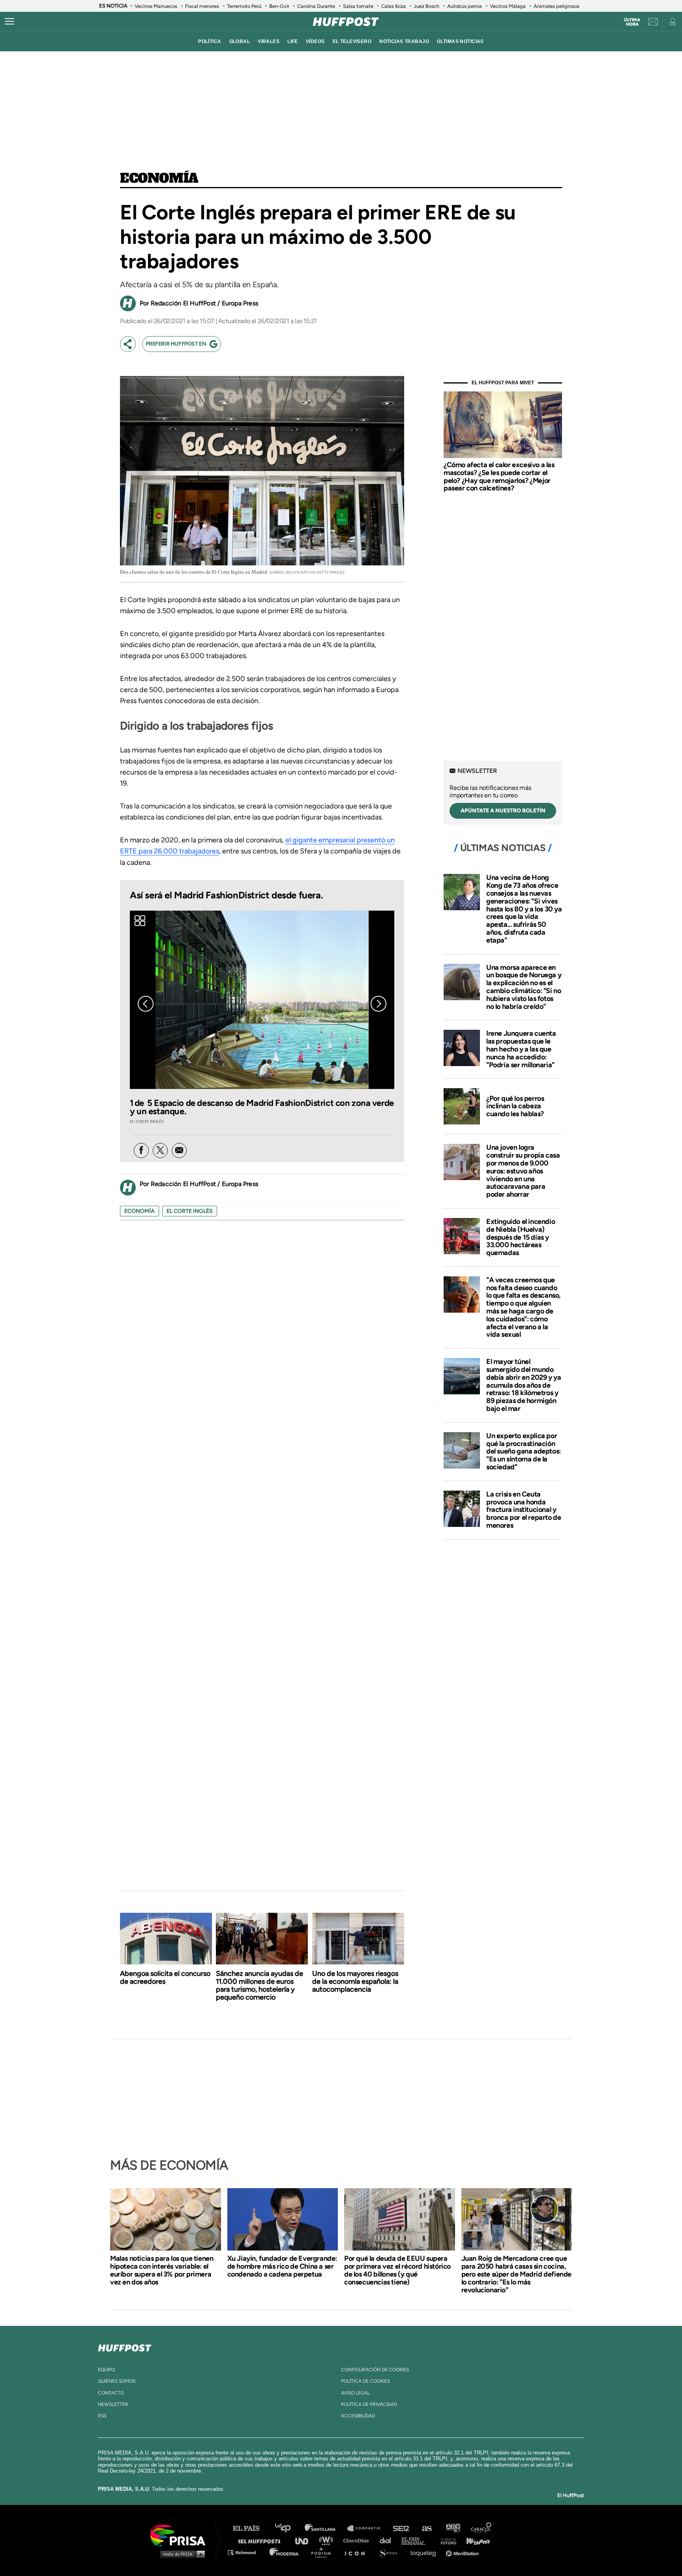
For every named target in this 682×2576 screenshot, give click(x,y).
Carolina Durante (316, 6)
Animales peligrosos (556, 6)
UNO (305, 2540)
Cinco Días (358, 2540)
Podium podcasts (324, 2552)
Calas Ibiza (393, 6)
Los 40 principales (289, 2528)
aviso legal (355, 2393)
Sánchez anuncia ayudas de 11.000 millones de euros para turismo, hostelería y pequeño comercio (259, 1985)
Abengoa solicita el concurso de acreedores (165, 1977)
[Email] (179, 1151)
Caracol (482, 2528)
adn (452, 2528)
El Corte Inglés (190, 1211)
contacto (111, 2393)
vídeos (315, 41)
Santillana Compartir (367, 2528)
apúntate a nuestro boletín (503, 811)
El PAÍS (251, 2528)
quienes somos (117, 2381)
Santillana (326, 2528)
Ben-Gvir (279, 6)
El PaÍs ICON (358, 2552)
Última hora (632, 22)
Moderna (285, 2552)
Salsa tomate (358, 6)
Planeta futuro (446, 2540)
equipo (106, 2370)
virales (269, 41)
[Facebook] (141, 1151)
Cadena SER (401, 2528)
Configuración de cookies (375, 2370)
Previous (146, 1004)
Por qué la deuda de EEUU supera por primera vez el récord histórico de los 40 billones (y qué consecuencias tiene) (397, 2270)
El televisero (352, 41)
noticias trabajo (404, 41)
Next (378, 1004)
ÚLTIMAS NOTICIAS (460, 41)
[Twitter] (160, 1151)
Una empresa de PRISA (181, 2535)
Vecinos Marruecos (156, 6)
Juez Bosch (426, 6)
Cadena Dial (388, 2540)
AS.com (426, 2528)
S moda (391, 2552)
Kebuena (474, 2540)
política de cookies (365, 2381)
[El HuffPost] (346, 22)
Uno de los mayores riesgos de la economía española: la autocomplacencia (355, 1981)
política (210, 41)
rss (102, 2416)
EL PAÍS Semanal (417, 2540)
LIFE (293, 41)
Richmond (246, 2552)
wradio (328, 2540)
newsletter (113, 2404)
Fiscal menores (202, 6)
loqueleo (425, 2552)
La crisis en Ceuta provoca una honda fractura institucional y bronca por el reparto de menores (524, 1510)
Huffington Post (261, 2540)
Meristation (463, 2552)
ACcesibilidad (358, 2416)
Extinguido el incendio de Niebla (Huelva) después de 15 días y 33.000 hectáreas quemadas (521, 1237)
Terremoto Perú (244, 6)
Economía (159, 179)
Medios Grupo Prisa (181, 2554)
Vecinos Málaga (508, 6)
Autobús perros (465, 6)
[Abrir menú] (9, 22)
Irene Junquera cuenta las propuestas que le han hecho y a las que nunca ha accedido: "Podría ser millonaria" (521, 1049)
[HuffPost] (125, 2346)
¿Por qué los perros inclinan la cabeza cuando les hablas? (515, 1106)
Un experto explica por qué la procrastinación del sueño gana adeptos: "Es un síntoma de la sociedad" (524, 1451)
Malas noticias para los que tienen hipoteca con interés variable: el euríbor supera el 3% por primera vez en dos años (162, 2270)
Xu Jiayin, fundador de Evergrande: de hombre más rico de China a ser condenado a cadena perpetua (282, 2266)
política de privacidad (369, 2404)
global (240, 41)
